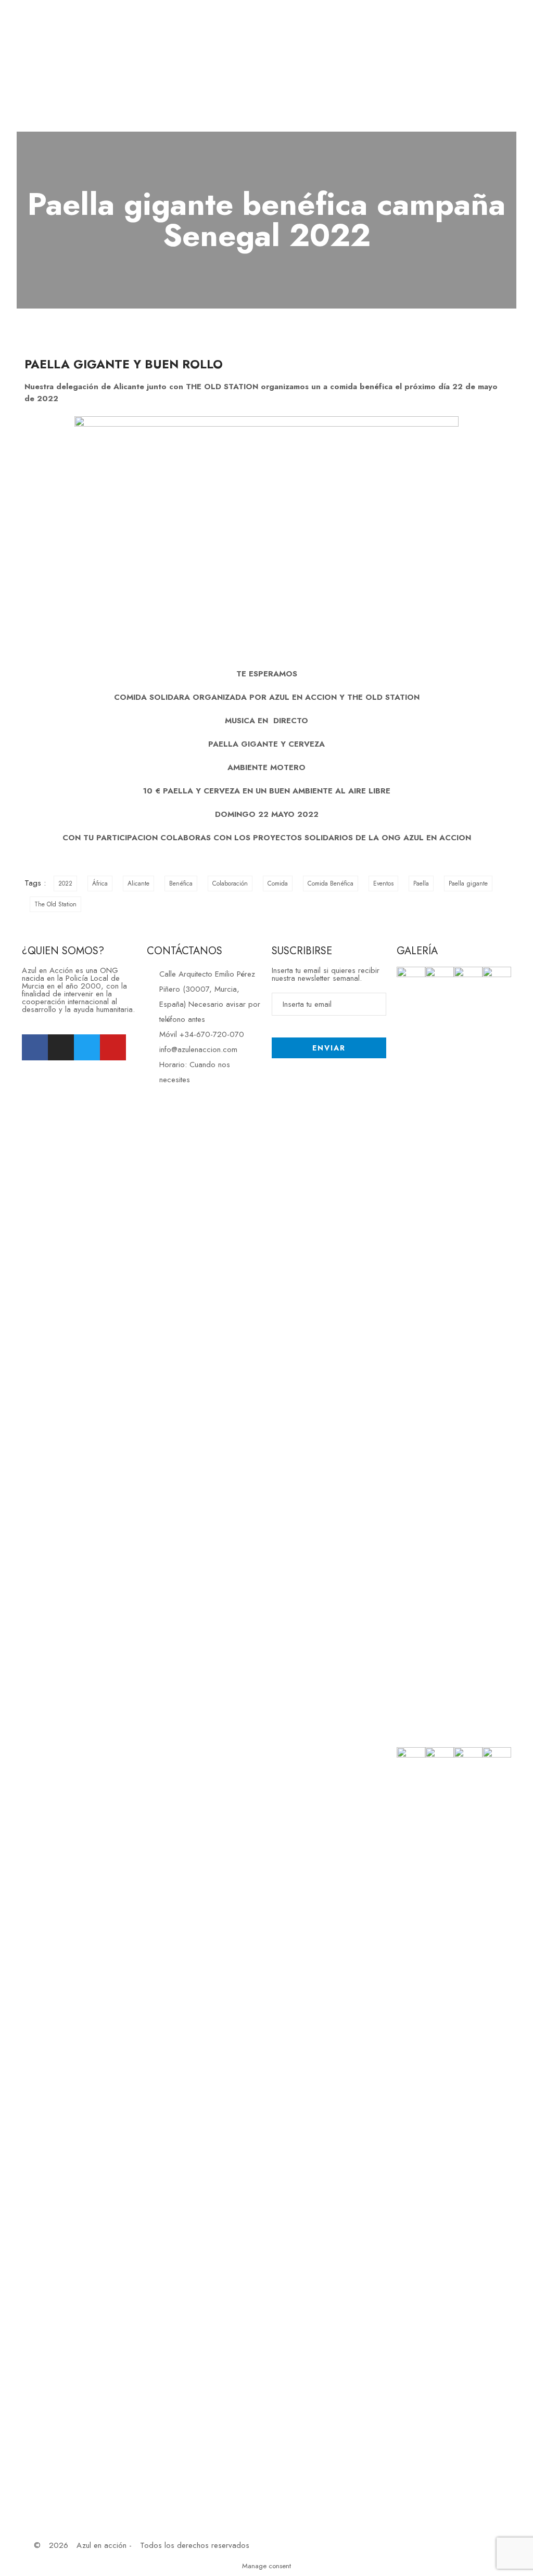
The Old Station (55, 904)
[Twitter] (87, 1047)
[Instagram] (61, 1047)
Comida (278, 883)
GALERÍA (417, 951)
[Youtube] (113, 1047)
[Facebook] (35, 1047)
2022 (65, 883)
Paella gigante (468, 883)
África (100, 883)
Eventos (383, 883)
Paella (421, 883)
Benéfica (181, 883)
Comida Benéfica (331, 883)
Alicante (138, 883)
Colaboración (230, 883)
